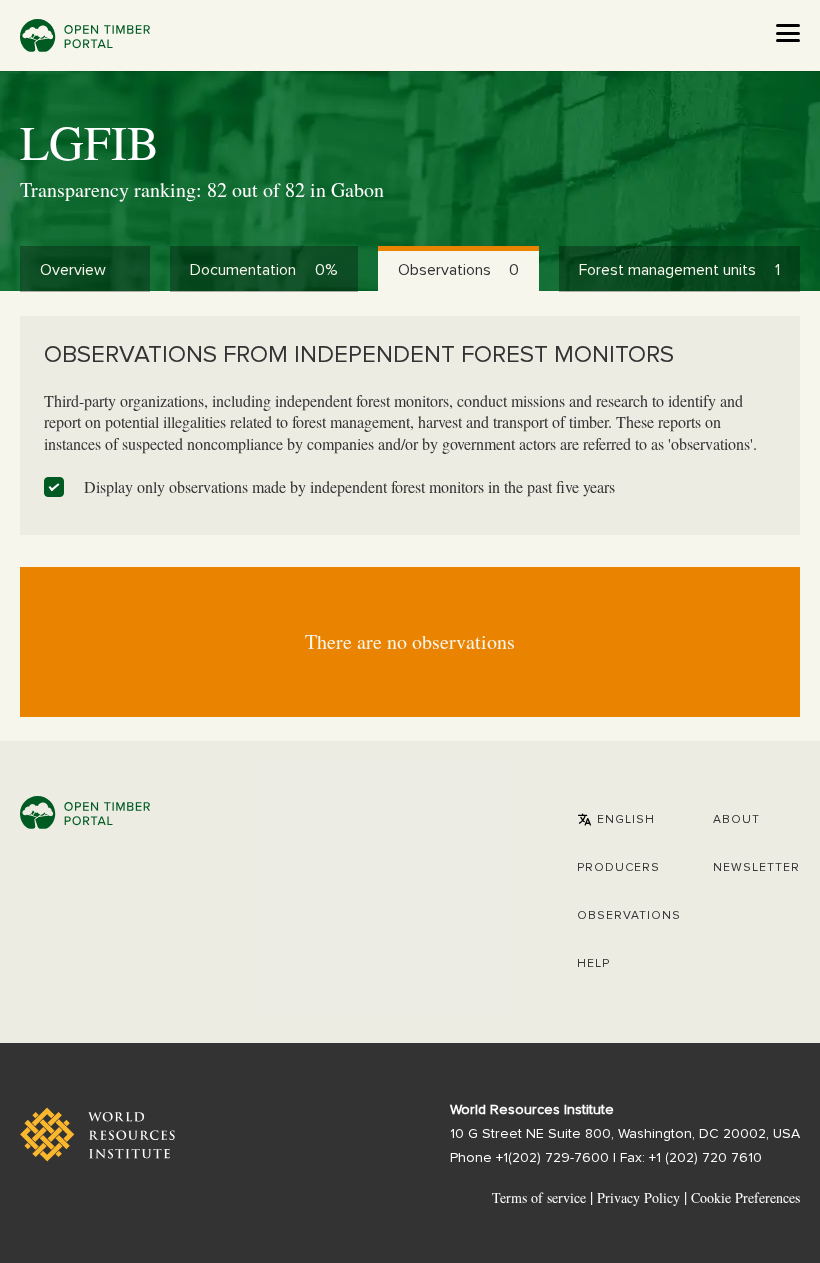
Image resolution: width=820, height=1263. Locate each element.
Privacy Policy (638, 1197)
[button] (616, 820)
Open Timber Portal (85, 35)
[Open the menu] (788, 33)
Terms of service (539, 1197)
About (736, 820)
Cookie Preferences (745, 1198)
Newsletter (756, 868)
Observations (629, 916)
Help (593, 964)
